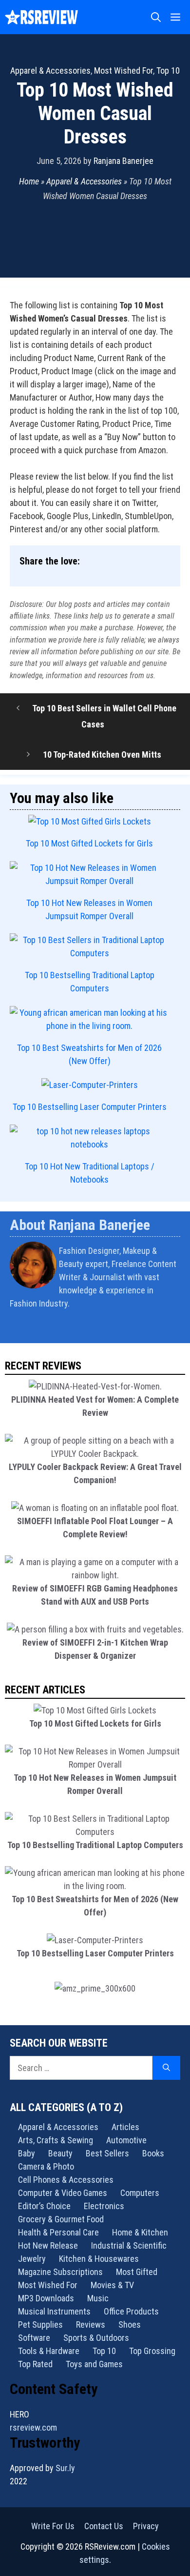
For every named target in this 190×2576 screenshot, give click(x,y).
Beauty (60, 2153)
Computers (140, 2193)
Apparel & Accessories (50, 70)
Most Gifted (137, 2272)
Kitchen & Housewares (99, 2259)
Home (29, 181)
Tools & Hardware (49, 2351)
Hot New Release (48, 2245)
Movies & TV (112, 2285)
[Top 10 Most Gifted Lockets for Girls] (90, 821)
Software (34, 2338)
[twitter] (177, 1329)
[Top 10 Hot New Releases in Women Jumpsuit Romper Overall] (90, 874)
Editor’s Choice (44, 2206)
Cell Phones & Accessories (66, 2180)
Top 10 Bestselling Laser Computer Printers (90, 1107)
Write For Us (53, 2526)
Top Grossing (152, 2351)
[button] (156, 17)
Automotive (126, 2140)
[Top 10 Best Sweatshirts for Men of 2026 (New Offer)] (90, 1019)
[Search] (166, 2068)
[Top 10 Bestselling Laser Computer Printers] (90, 1085)
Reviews (91, 2324)
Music (98, 2298)
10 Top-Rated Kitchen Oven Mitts (102, 755)
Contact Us (104, 2526)
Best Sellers (107, 2153)
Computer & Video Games (63, 2193)
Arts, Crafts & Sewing (56, 2140)
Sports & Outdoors (96, 2338)
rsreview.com (33, 2427)
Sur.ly (65, 2468)
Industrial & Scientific (129, 2245)
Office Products (131, 2311)
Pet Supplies (40, 2324)
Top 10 (168, 70)
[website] (174, 1329)
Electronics (104, 2206)
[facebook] (179, 1329)
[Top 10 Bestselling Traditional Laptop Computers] (90, 946)
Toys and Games (94, 2364)
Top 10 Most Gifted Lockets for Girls (89, 843)
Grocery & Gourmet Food (61, 2219)
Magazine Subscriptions (60, 2272)
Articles (125, 2127)
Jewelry (32, 2259)
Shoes (130, 2324)
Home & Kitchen (140, 2232)
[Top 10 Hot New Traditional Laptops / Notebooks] (90, 1138)
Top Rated (35, 2364)
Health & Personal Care (58, 2232)
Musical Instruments (54, 2311)
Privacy (146, 2526)
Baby (27, 2153)
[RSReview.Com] (41, 17)
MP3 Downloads (46, 2298)
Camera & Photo (46, 2166)
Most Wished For (123, 70)
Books (153, 2153)
